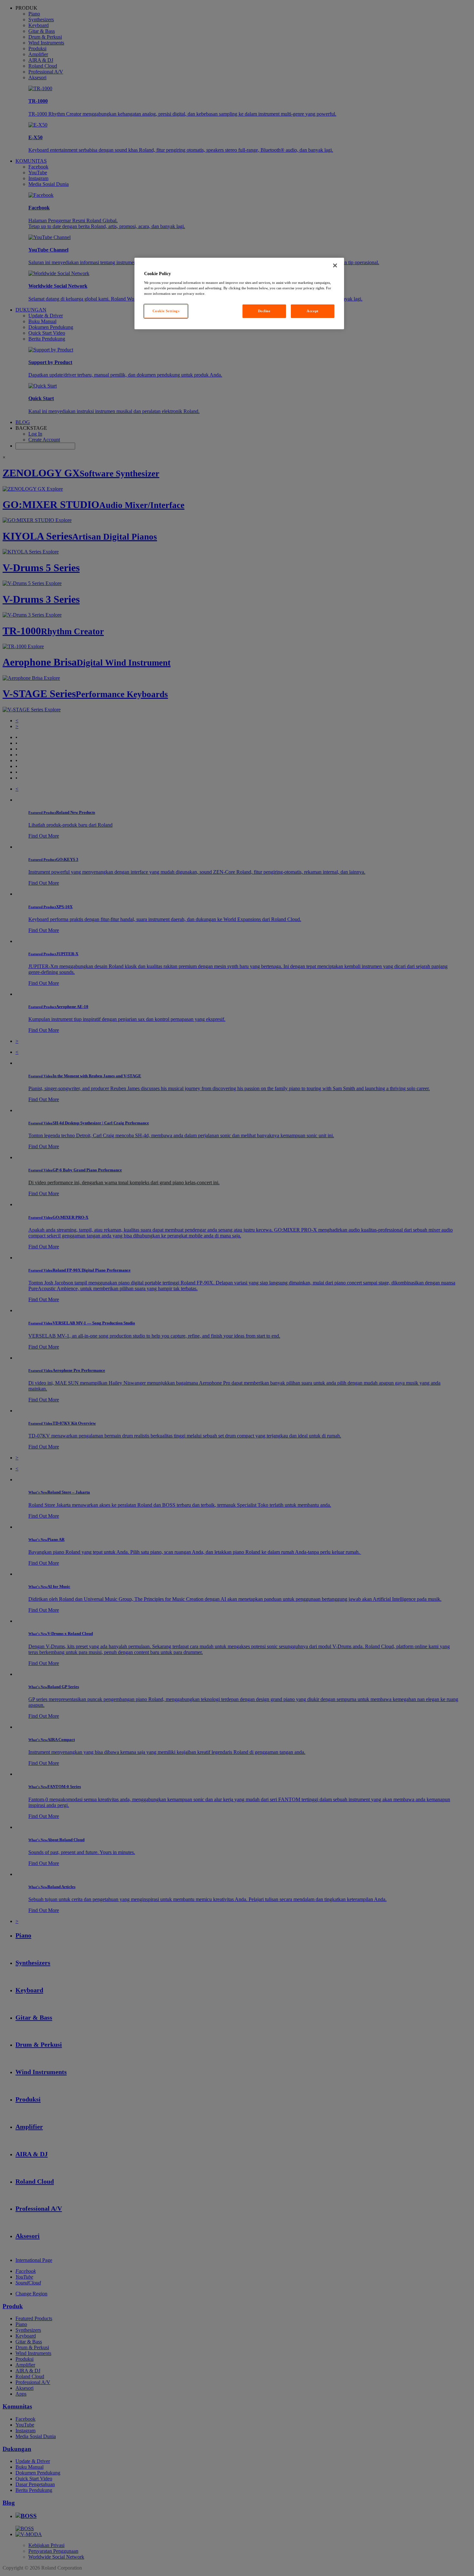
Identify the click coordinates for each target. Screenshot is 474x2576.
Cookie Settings (166, 311)
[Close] (335, 265)
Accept (312, 311)
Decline (264, 311)
